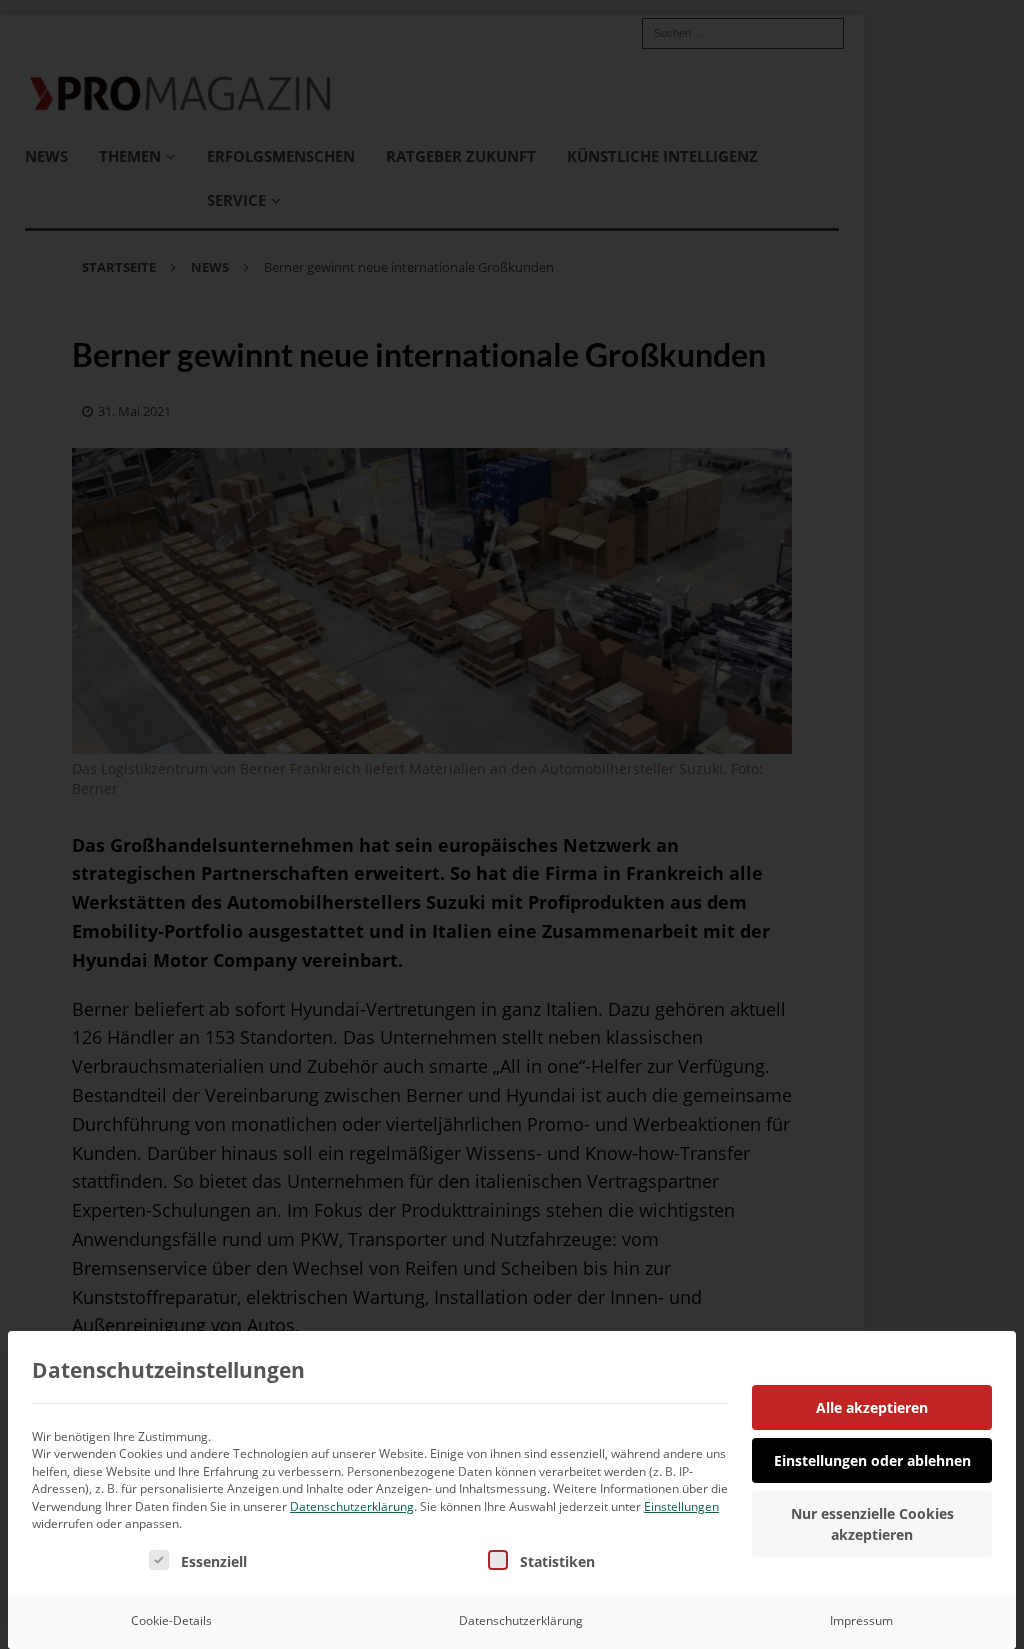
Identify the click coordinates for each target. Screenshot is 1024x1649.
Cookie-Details (171, 1620)
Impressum (861, 1620)
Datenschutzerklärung (352, 1506)
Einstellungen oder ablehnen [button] (872, 1460)
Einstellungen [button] (681, 1506)
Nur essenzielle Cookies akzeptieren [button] (872, 1524)
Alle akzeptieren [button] (872, 1407)
